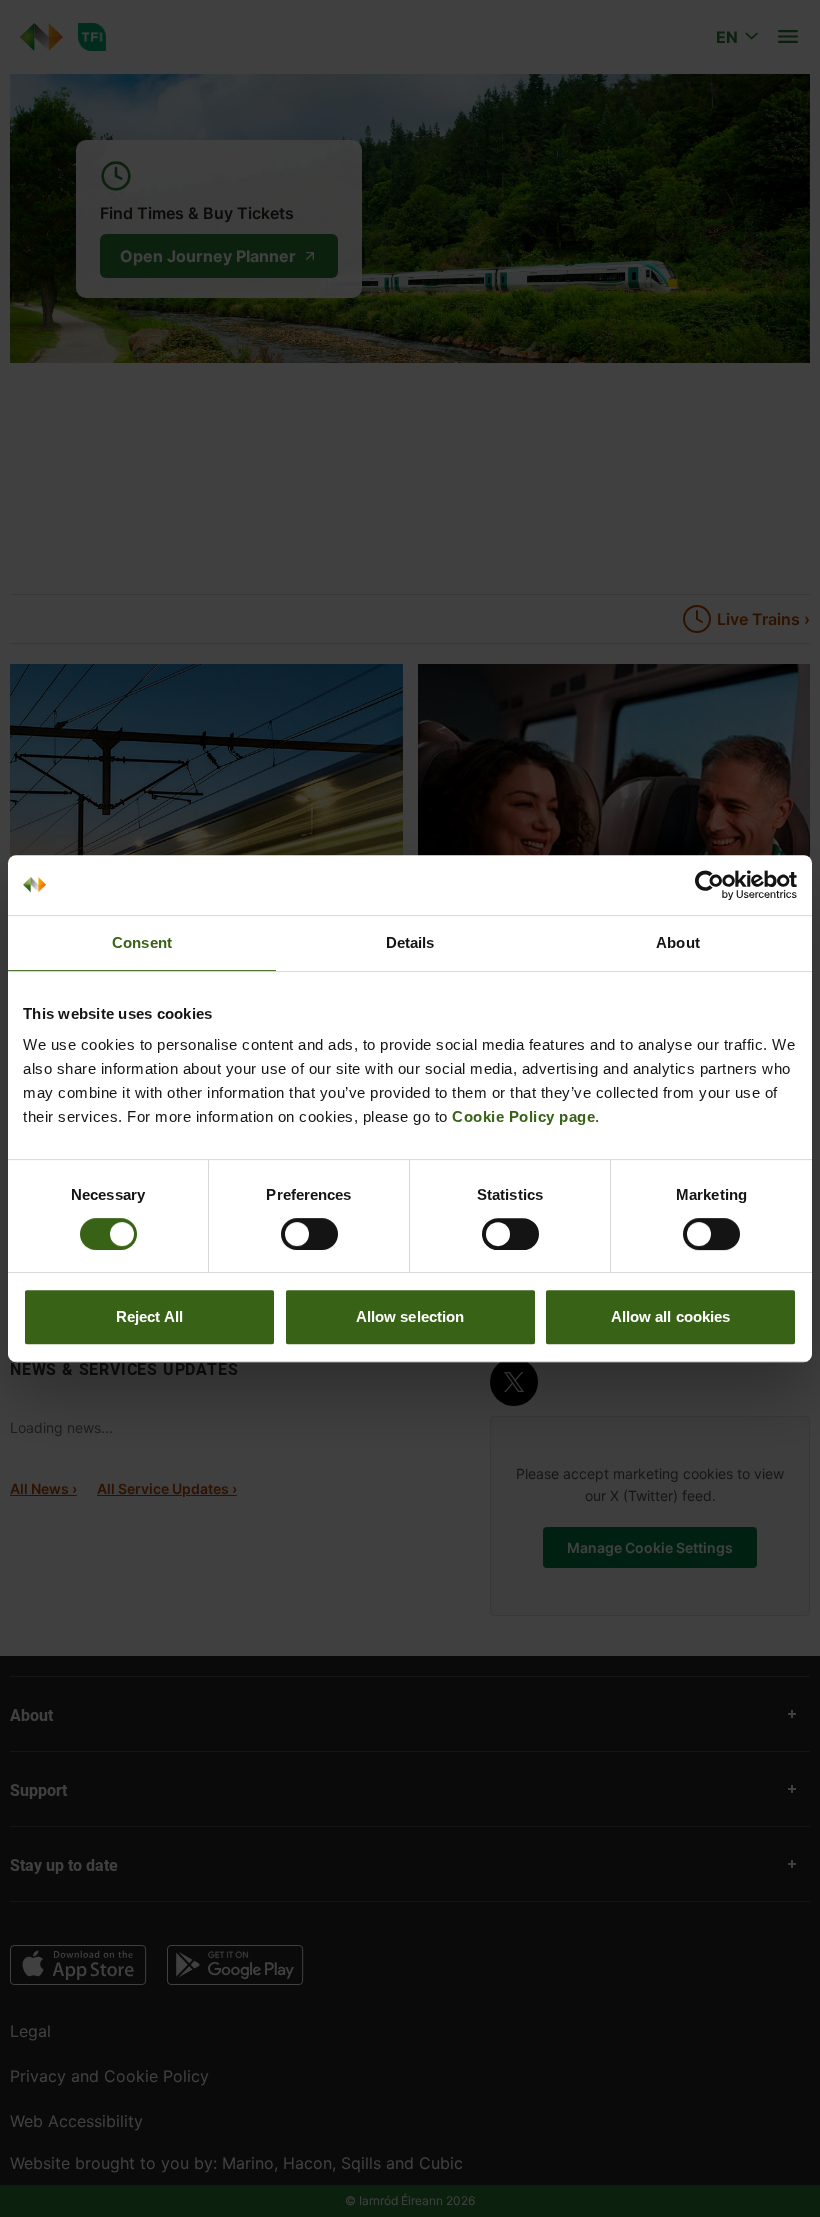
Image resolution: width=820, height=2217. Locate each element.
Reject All (149, 1316)
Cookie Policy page (523, 1116)
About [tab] (678, 942)
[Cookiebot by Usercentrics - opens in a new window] (709, 885)
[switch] (309, 1234)
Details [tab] (410, 942)
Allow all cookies (671, 1316)
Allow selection (410, 1316)
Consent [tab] (142, 942)
